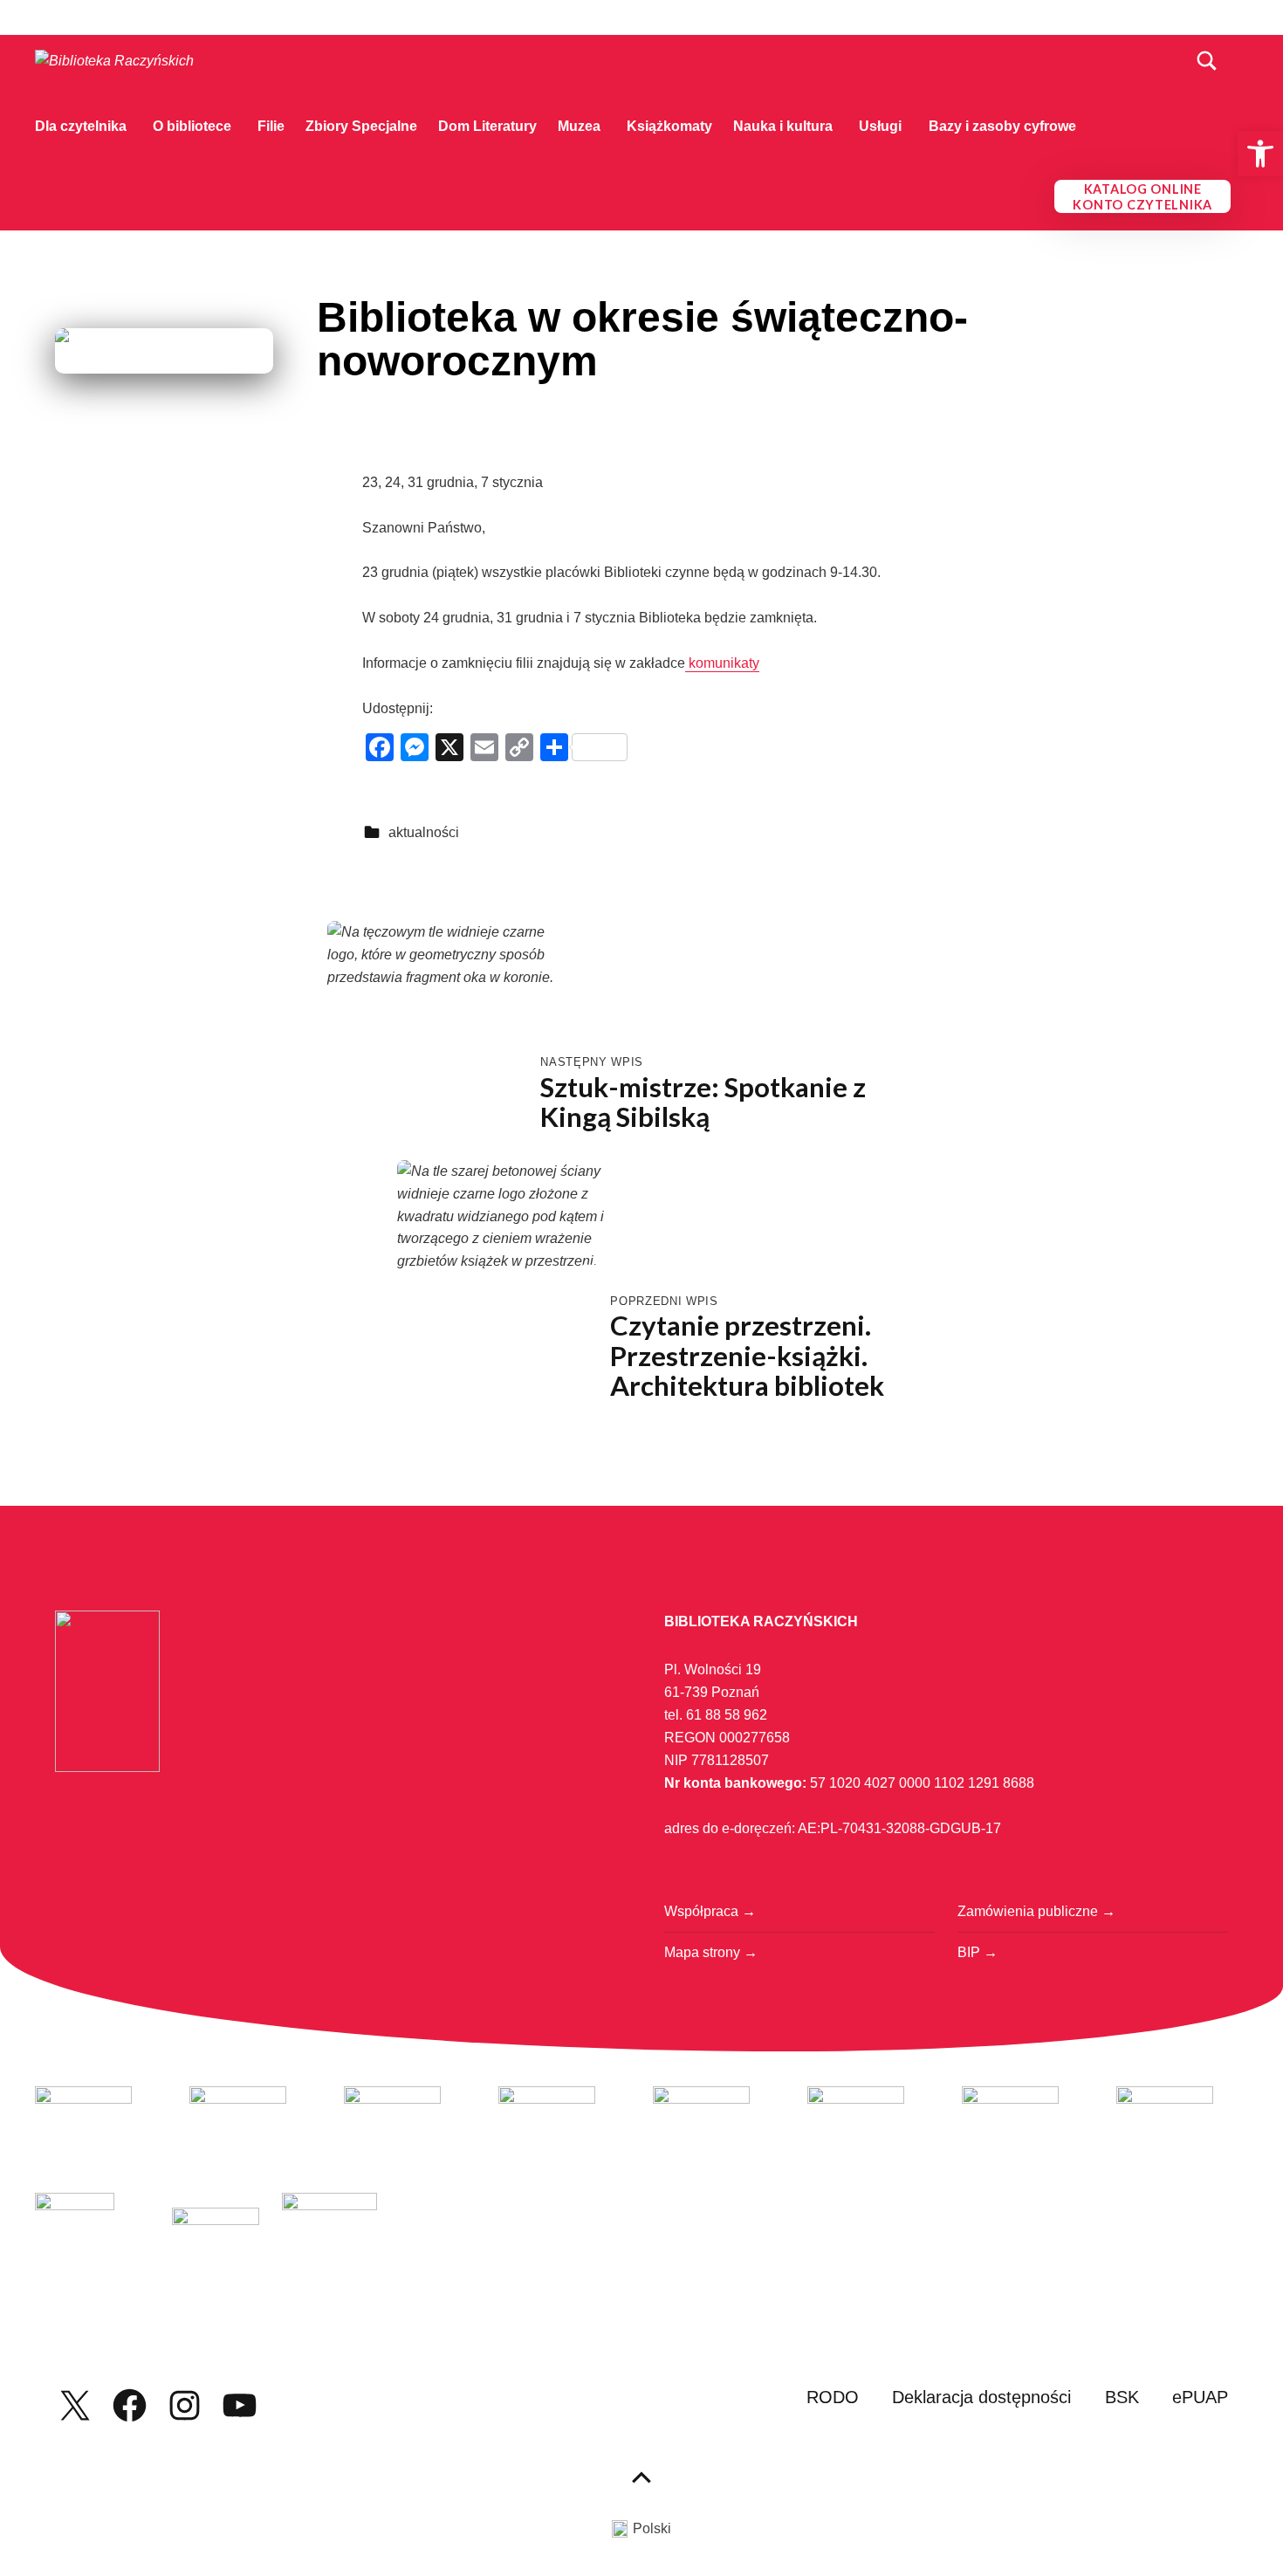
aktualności (424, 832)
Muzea (579, 126)
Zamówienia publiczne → (1036, 1911)
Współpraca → (710, 1911)
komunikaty (722, 663)
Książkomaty (669, 126)
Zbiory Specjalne (361, 126)
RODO (833, 2397)
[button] (1260, 154)
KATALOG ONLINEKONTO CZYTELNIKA (1142, 197)
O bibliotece (192, 126)
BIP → (978, 1952)
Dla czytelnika (81, 126)
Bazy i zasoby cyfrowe (1002, 126)
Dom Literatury (487, 126)
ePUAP (1200, 2397)
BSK (1122, 2397)
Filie (271, 126)
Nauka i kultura (783, 126)
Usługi (880, 126)
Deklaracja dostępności (981, 2397)
